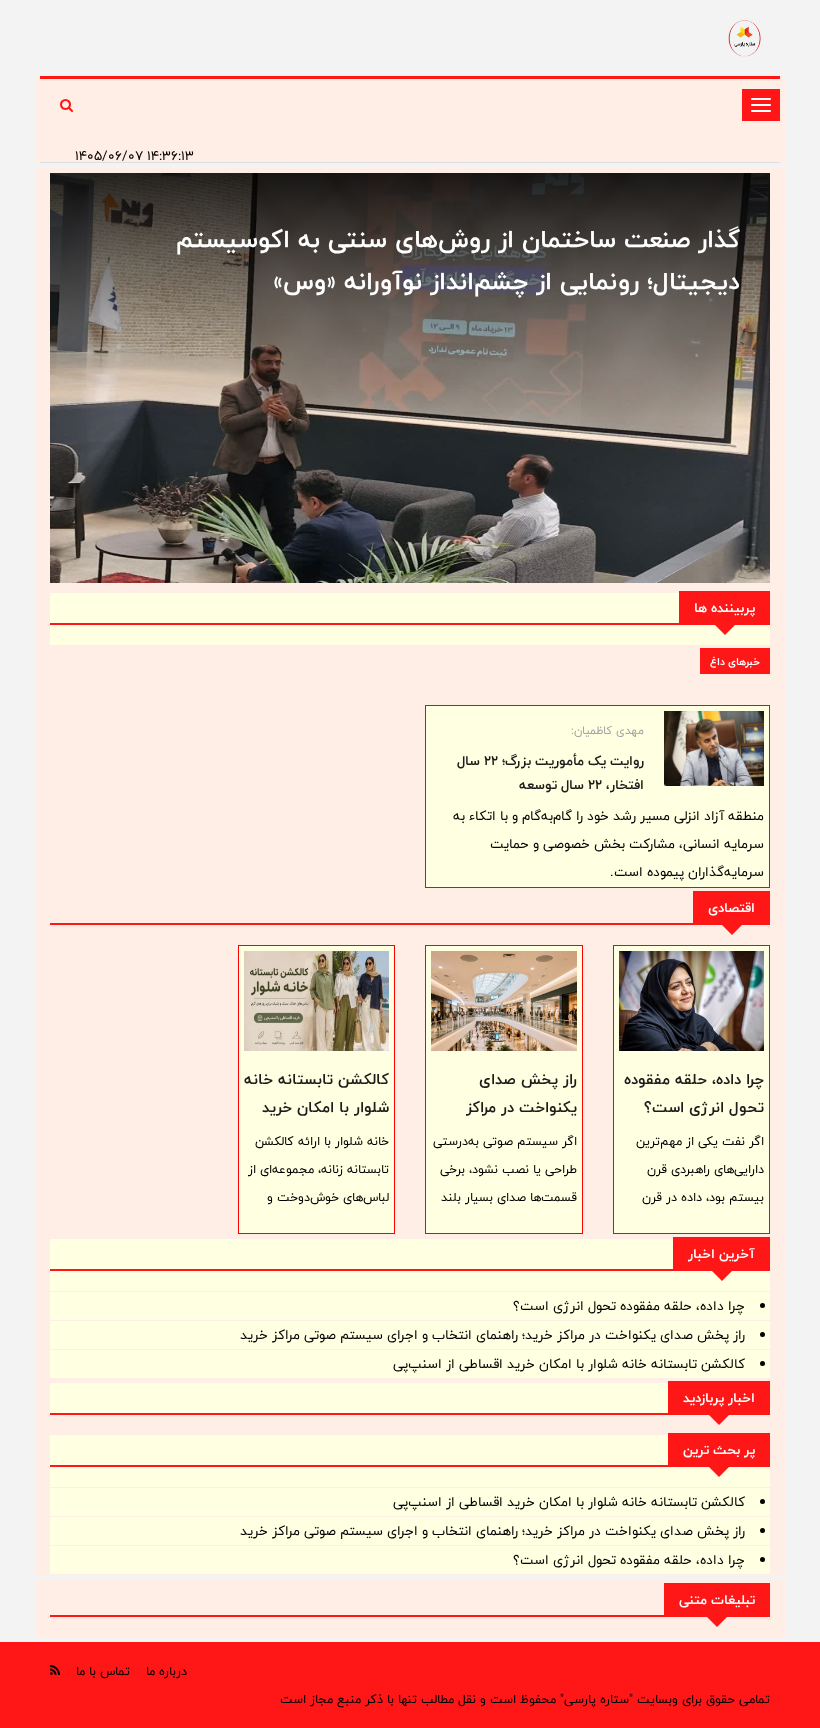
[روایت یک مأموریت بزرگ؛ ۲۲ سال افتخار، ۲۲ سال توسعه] (714, 748)
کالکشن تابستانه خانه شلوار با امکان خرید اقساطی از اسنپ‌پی (316, 1107)
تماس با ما (103, 1671)
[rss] (55, 1670)
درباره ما (166, 1671)
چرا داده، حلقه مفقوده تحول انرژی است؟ (694, 1093)
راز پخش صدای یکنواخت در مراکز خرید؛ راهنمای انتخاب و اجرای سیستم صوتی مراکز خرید (492, 1335)
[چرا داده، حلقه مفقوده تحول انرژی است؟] (692, 1001)
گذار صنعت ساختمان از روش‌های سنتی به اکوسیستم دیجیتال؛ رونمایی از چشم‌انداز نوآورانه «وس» (458, 260)
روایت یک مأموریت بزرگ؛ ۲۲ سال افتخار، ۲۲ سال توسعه (550, 773)
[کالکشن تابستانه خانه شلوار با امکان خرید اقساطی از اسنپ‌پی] (317, 1001)
